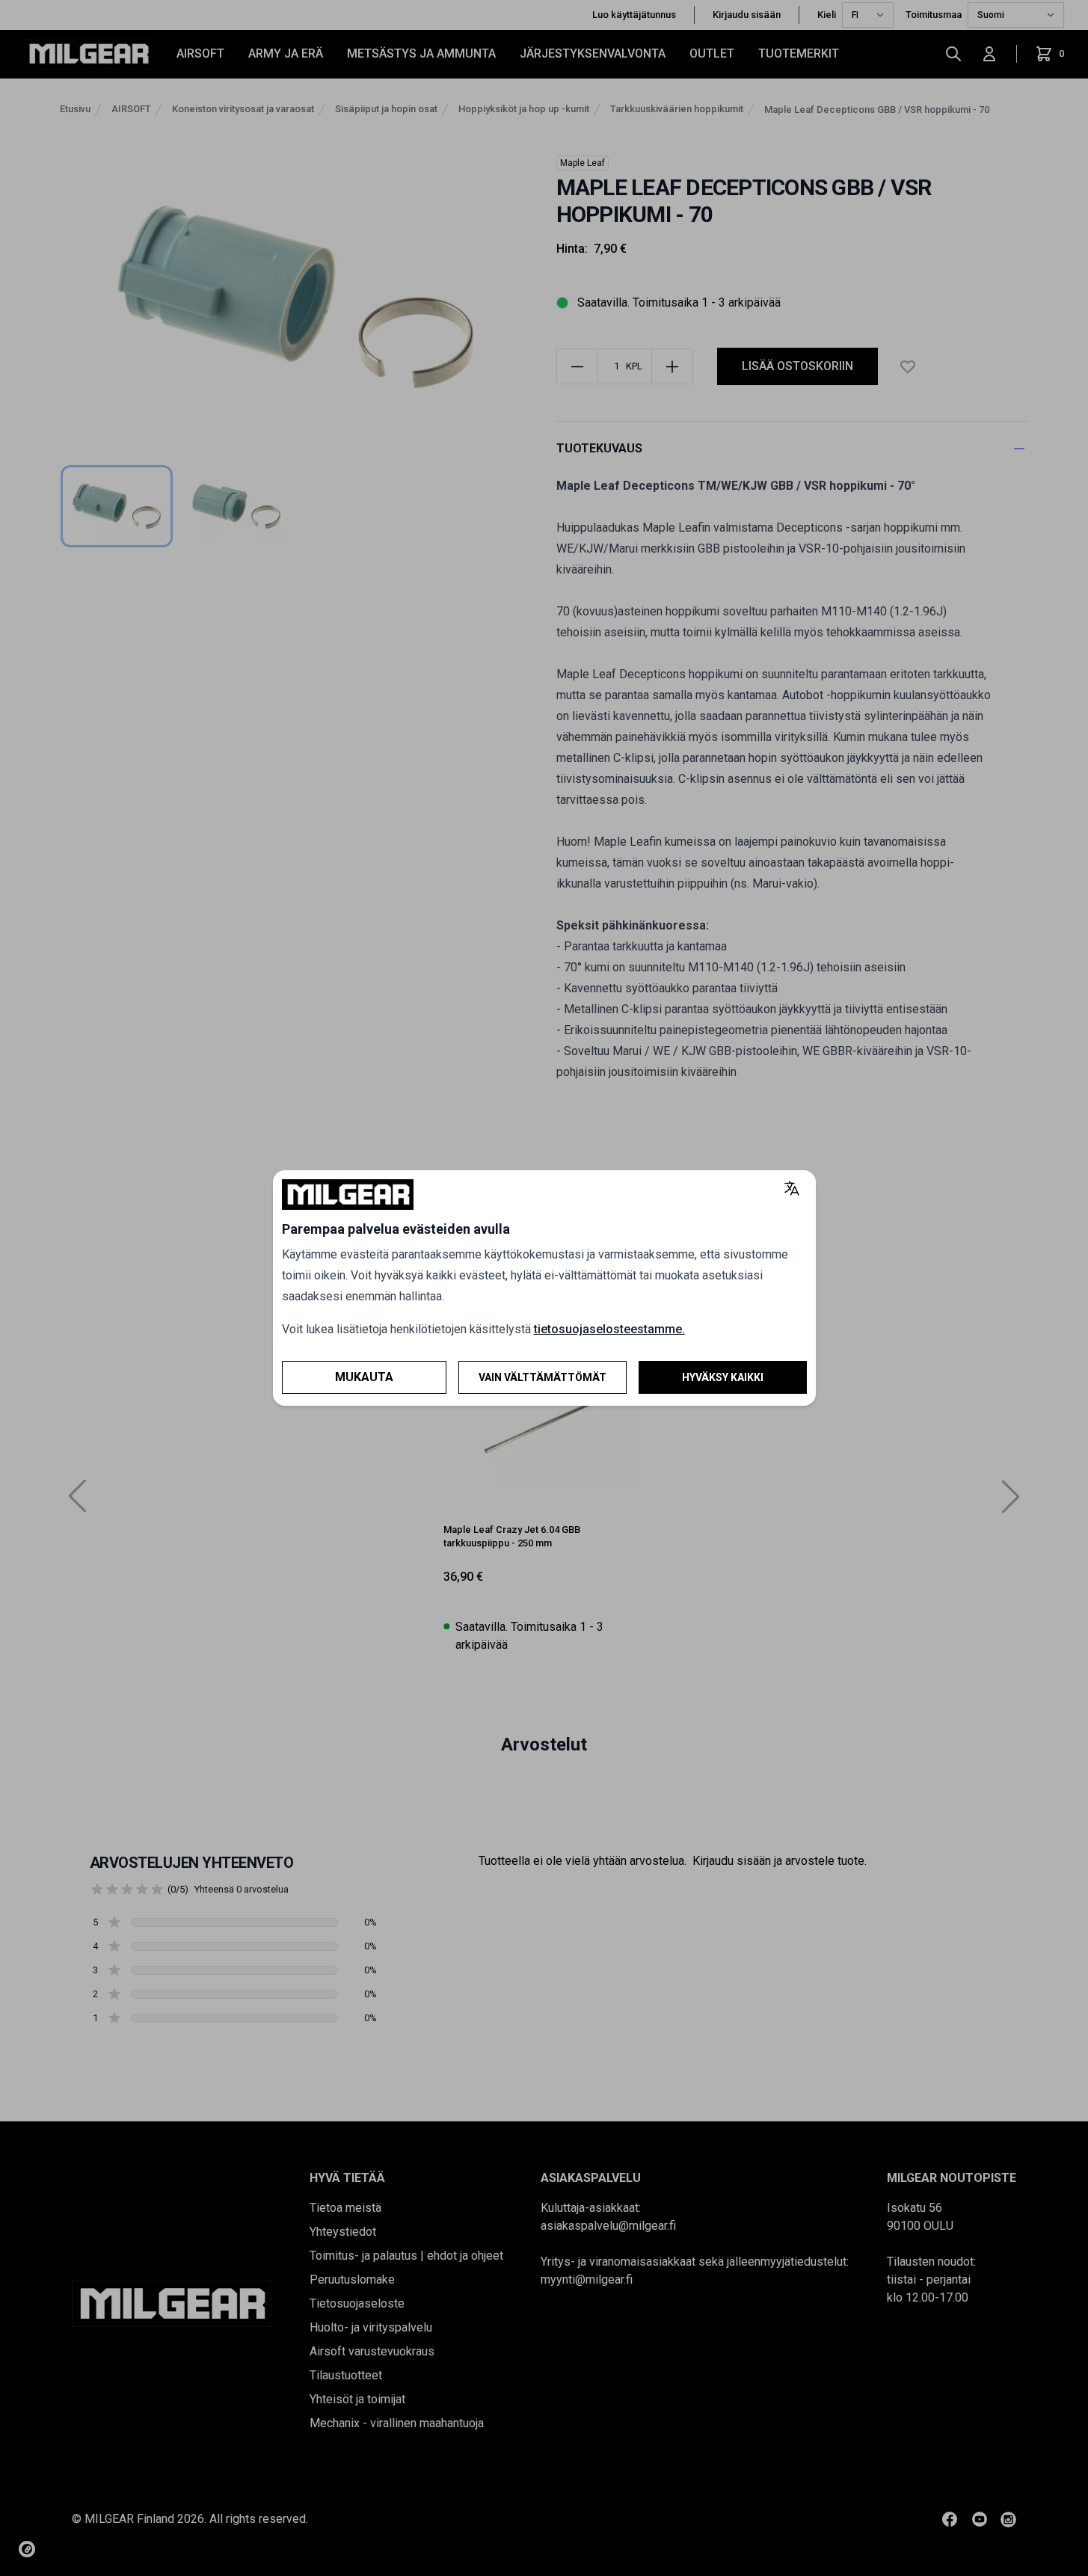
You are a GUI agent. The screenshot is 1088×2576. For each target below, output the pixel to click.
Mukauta (364, 1377)
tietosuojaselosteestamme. (609, 1329)
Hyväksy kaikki (723, 1377)
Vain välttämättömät (543, 1377)
